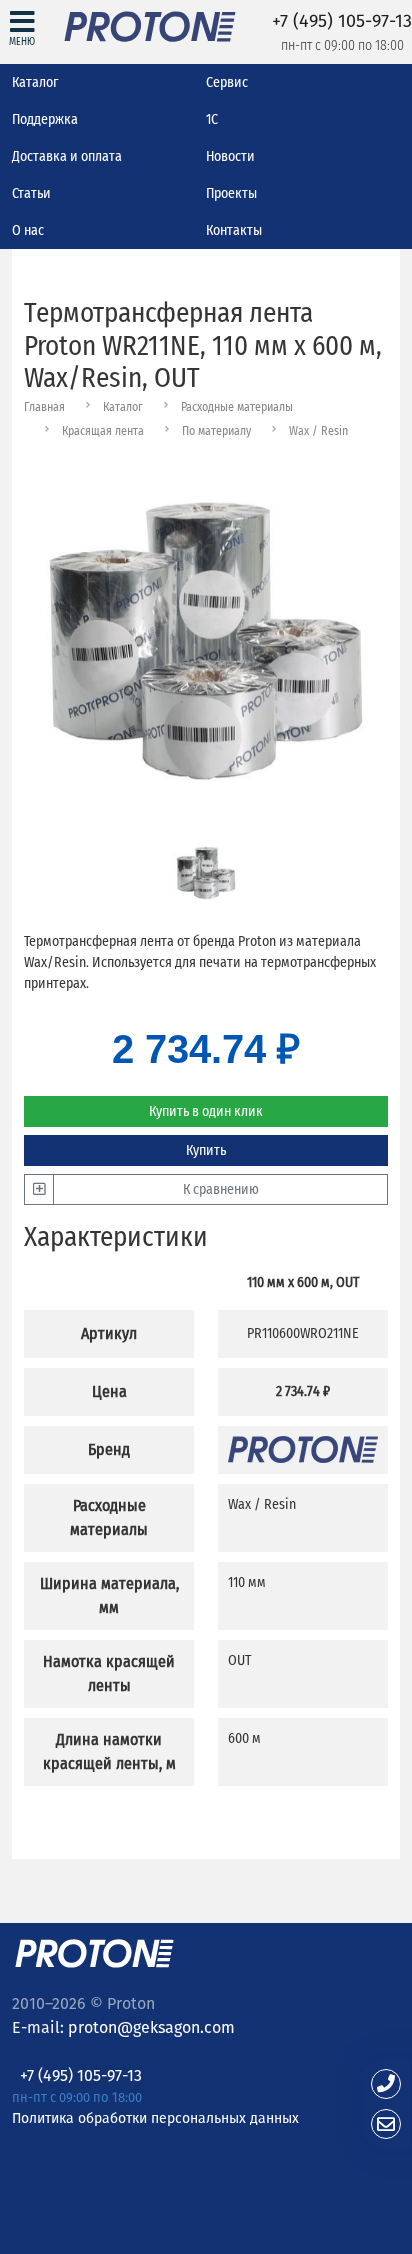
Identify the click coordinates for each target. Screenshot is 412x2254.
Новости (230, 156)
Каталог (35, 82)
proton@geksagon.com (151, 2027)
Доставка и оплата (67, 156)
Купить (206, 1150)
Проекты (231, 193)
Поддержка (45, 119)
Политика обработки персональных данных (155, 2117)
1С (212, 119)
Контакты (234, 230)
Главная (44, 407)
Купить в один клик (206, 1111)
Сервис (227, 82)
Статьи (31, 193)
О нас (28, 230)
